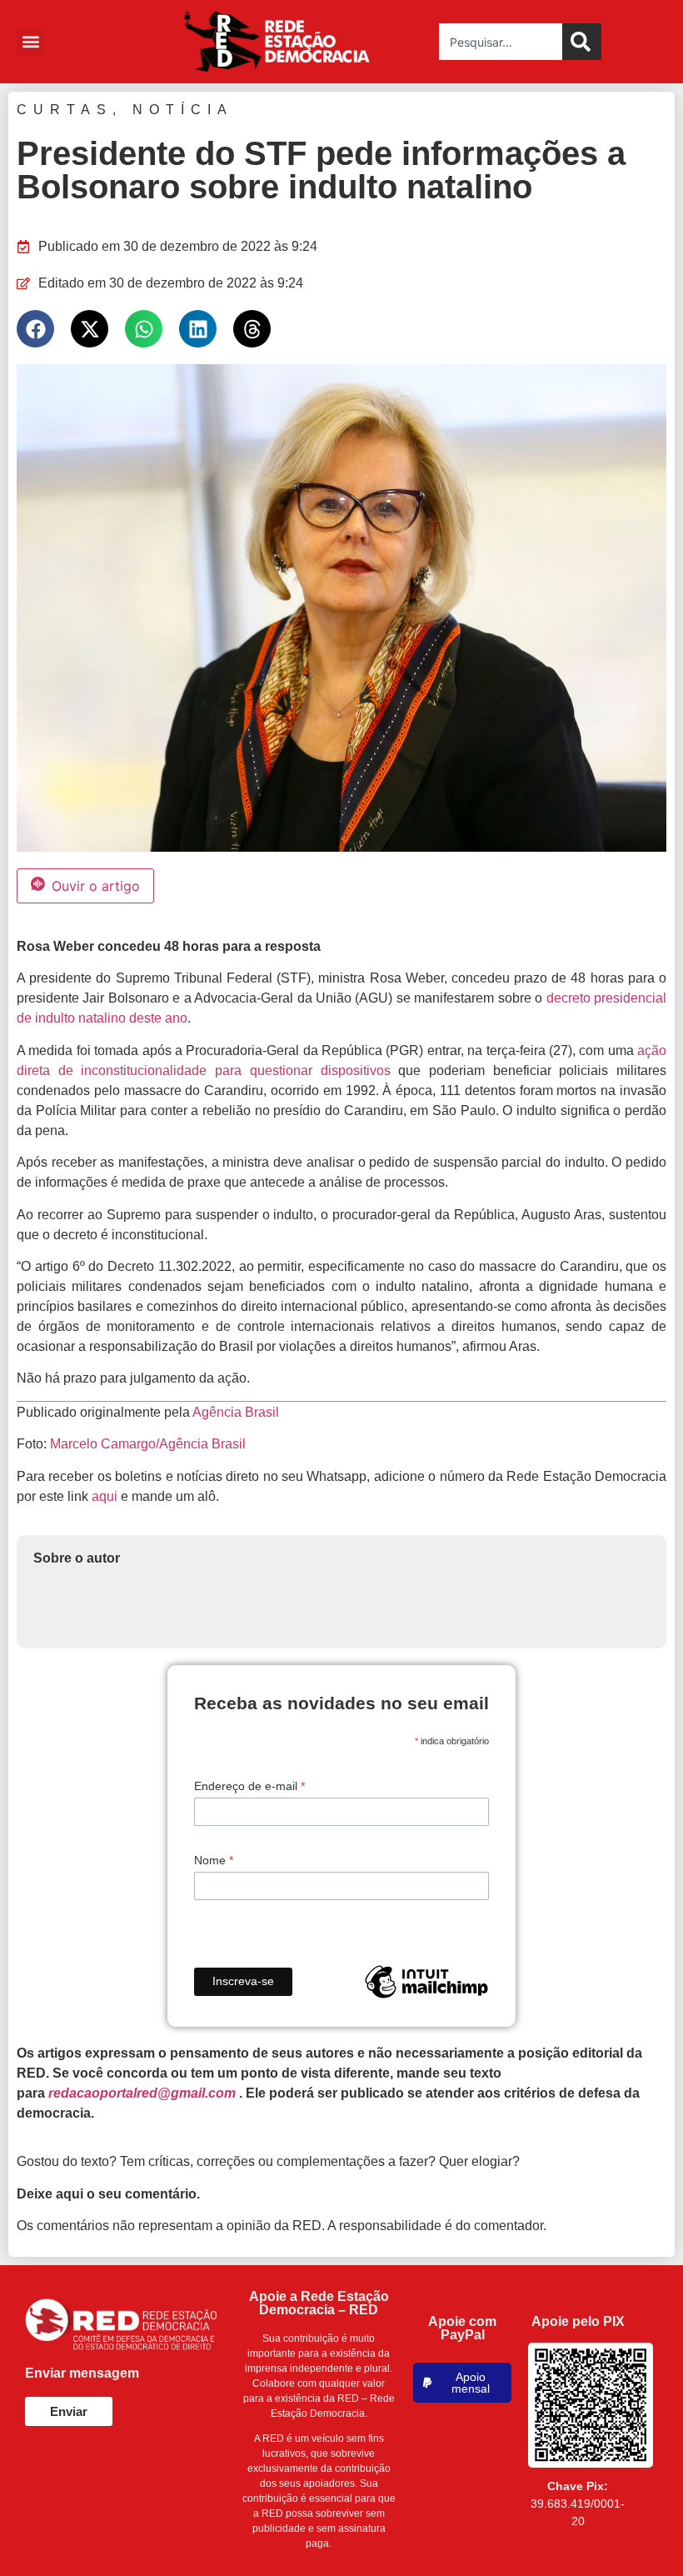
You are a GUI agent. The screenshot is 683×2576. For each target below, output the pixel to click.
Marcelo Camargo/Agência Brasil (148, 1444)
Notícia (183, 110)
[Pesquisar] (582, 42)
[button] (30, 42)
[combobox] (501, 42)
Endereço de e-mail (249, 1786)
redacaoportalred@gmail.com (142, 2093)
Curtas (65, 110)
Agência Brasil (236, 1412)
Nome (214, 1860)
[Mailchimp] (426, 1982)
